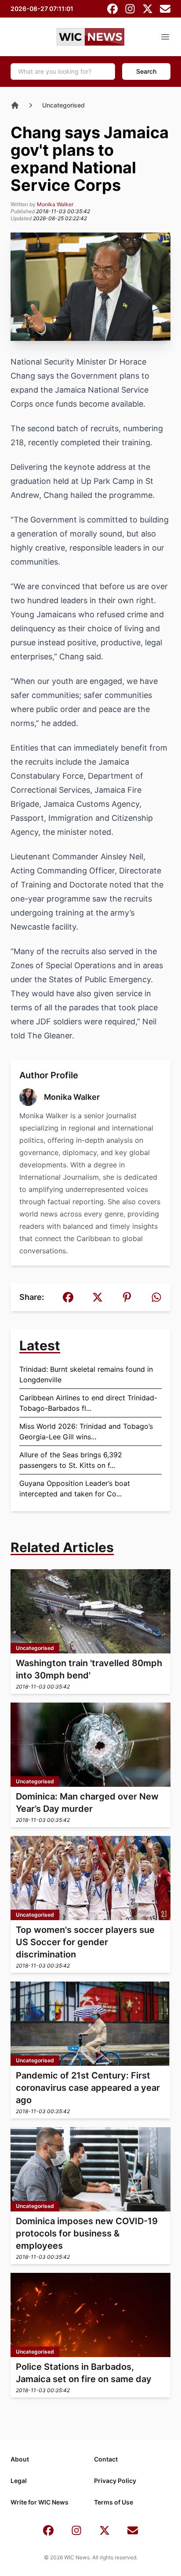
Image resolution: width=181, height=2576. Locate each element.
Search (146, 71)
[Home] (15, 105)
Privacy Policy (115, 2481)
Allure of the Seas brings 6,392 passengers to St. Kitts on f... (71, 1460)
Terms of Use (114, 2502)
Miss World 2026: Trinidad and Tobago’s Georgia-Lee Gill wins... (86, 1431)
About (20, 2459)
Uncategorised (63, 105)
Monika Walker (55, 204)
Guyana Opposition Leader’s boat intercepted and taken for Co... (75, 1488)
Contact (106, 2459)
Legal (19, 2481)
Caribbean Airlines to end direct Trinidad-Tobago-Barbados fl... (88, 1403)
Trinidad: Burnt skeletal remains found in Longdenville (86, 1374)
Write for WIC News (40, 2502)
